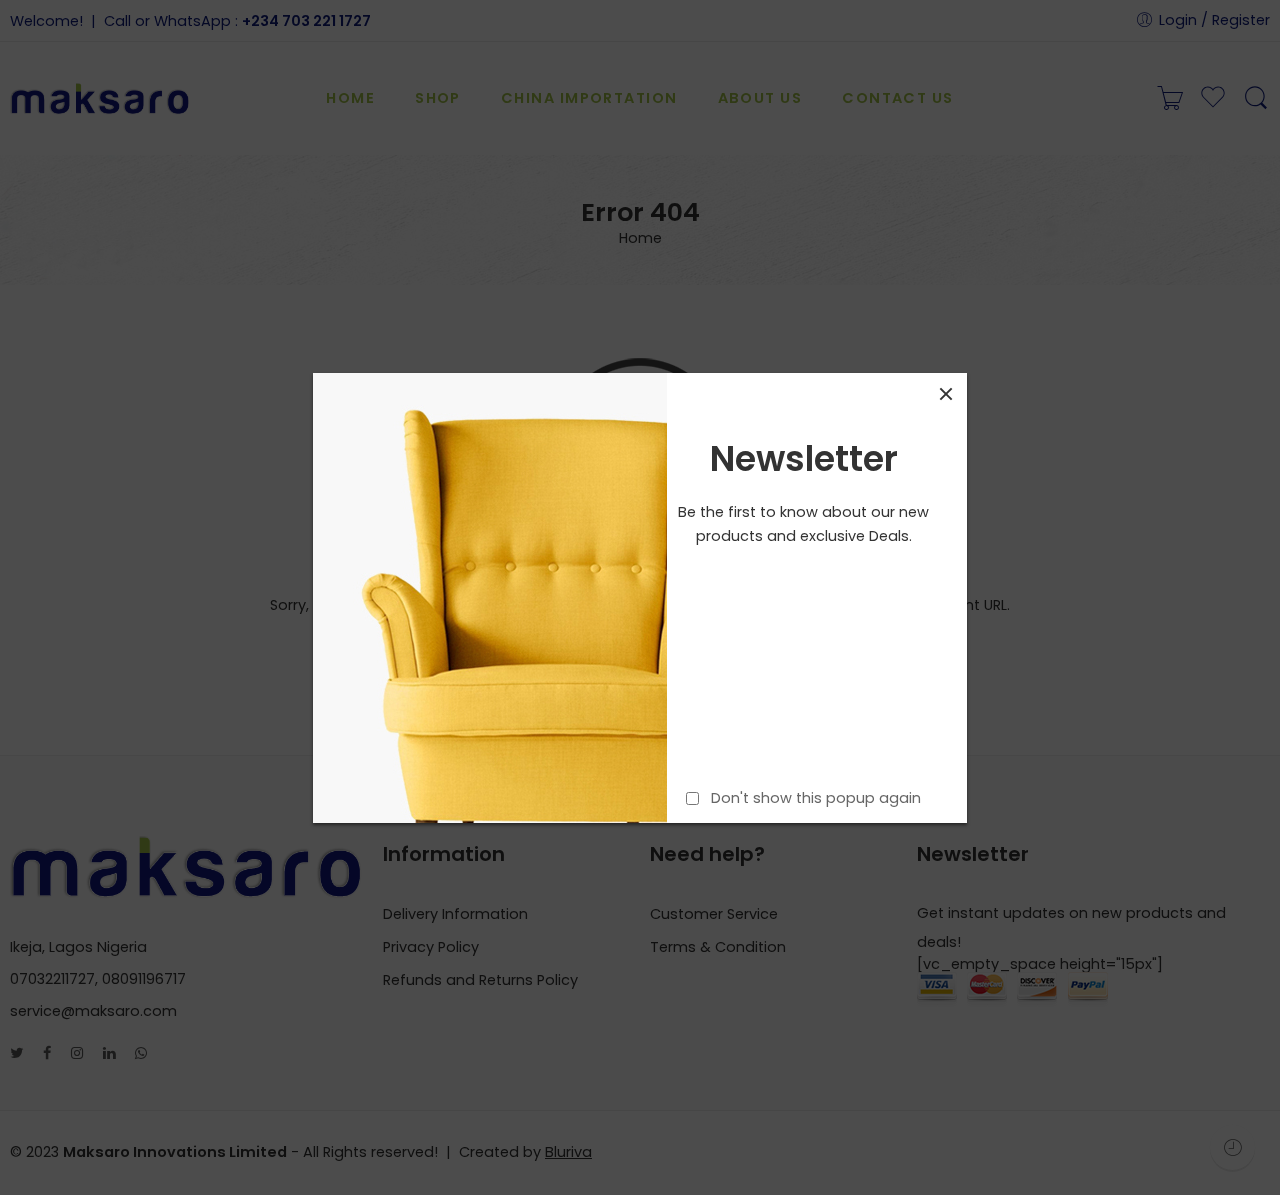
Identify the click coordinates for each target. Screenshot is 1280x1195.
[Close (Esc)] (946, 394)
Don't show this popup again (816, 797)
